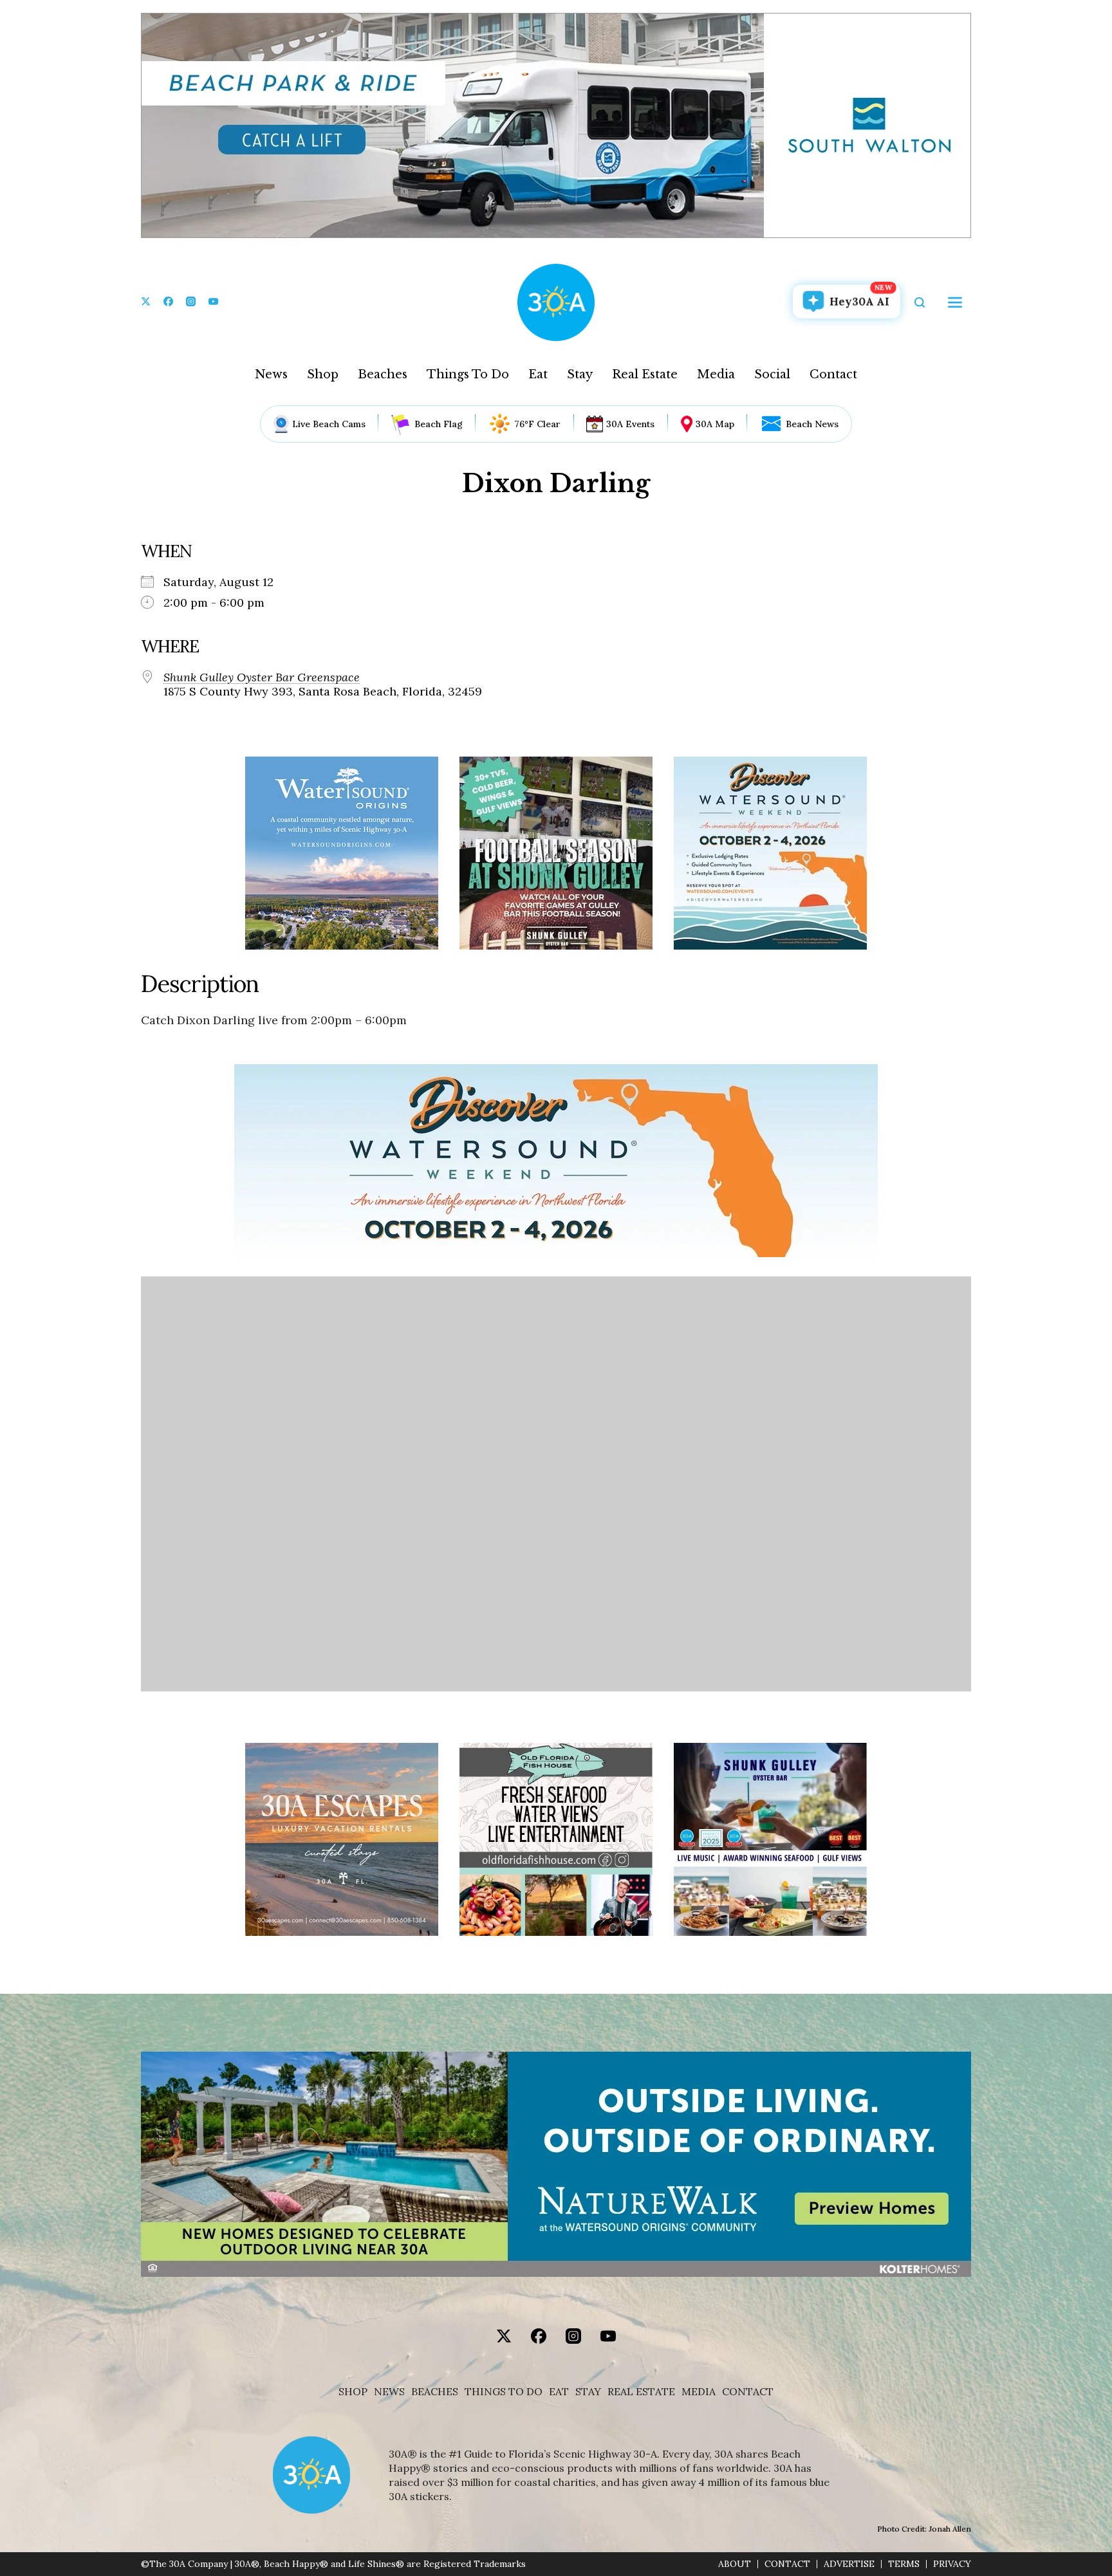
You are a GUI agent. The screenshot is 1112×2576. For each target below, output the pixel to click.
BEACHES (435, 2392)
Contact (833, 374)
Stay (580, 374)
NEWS (389, 2392)
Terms (904, 2564)
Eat (538, 374)
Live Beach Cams (329, 424)
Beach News (812, 424)
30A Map (715, 424)
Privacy (952, 2564)
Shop (323, 374)
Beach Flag (439, 424)
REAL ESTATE (641, 2392)
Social (772, 374)
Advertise (849, 2564)
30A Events (630, 424)
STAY (588, 2392)
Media (716, 374)
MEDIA (699, 2392)
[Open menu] (955, 302)
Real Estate (645, 374)
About (735, 2564)
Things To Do (468, 374)
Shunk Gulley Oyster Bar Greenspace (262, 677)
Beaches (383, 374)
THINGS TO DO (504, 2392)
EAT (559, 2392)
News (271, 374)
